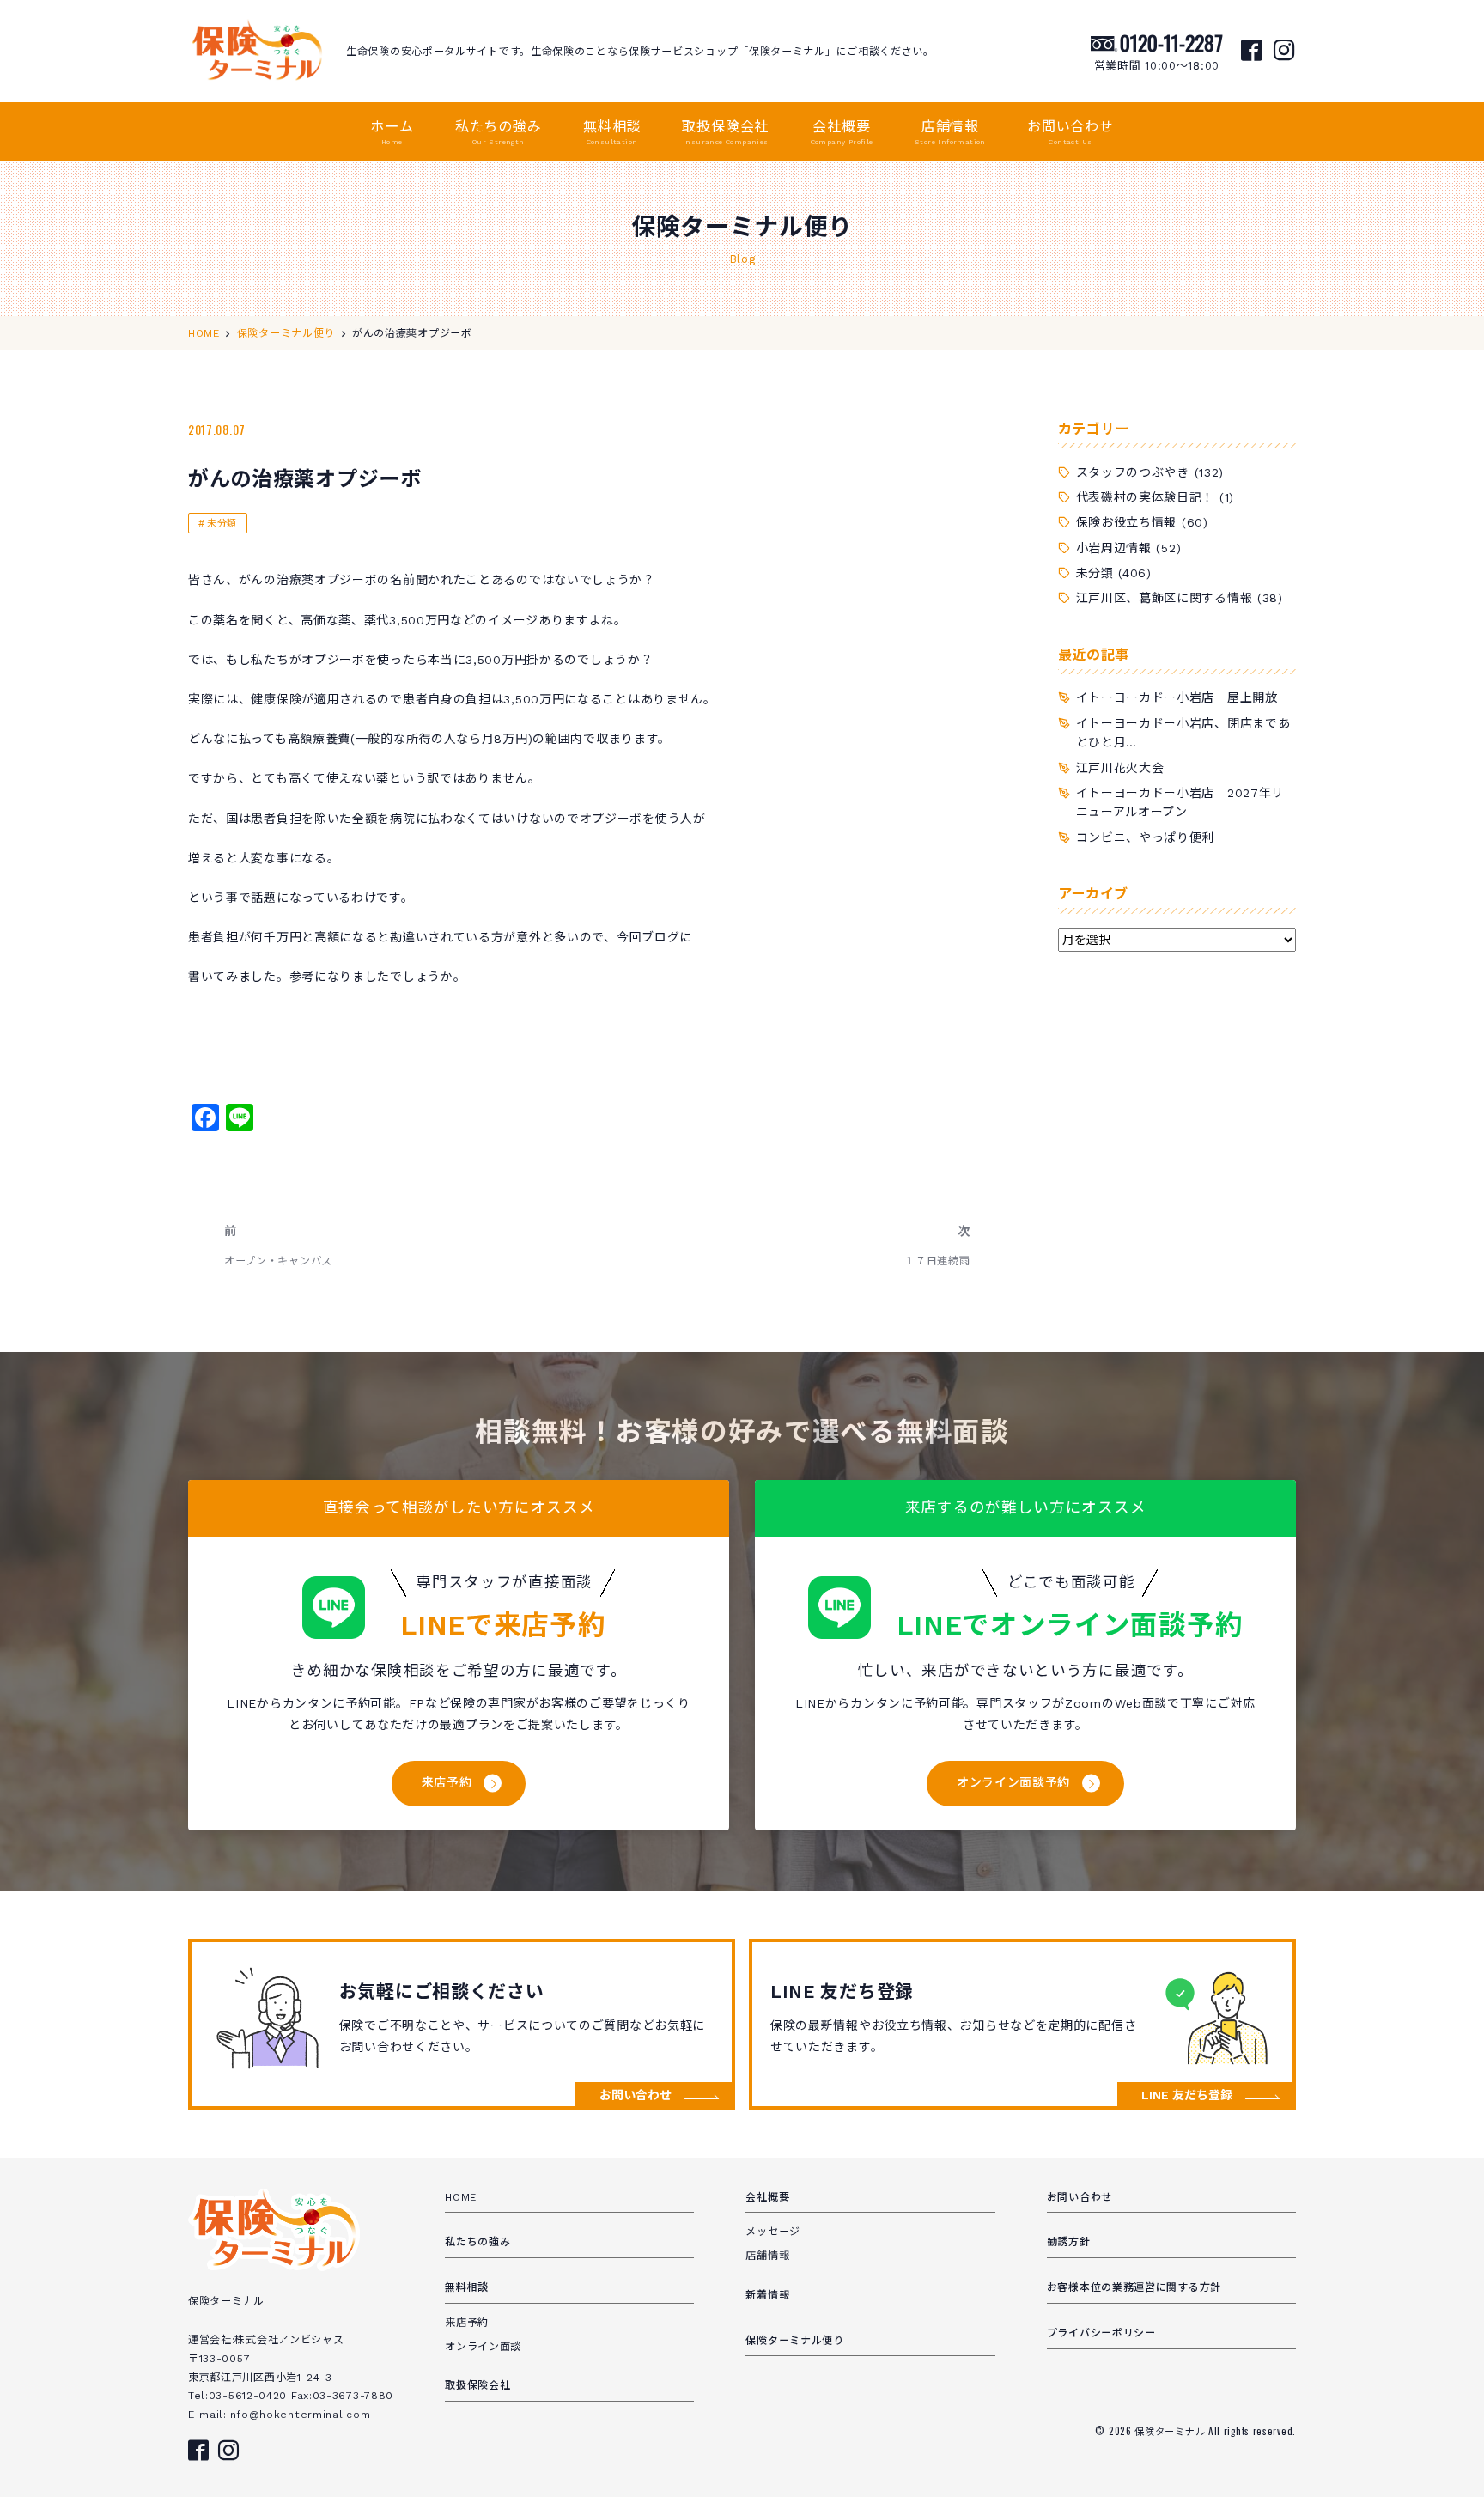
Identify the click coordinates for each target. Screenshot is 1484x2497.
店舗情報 (950, 132)
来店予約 (447, 1782)
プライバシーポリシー (1101, 2333)
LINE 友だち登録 (1187, 2095)
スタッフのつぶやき (1133, 472)
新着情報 (767, 2295)
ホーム (392, 132)
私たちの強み (499, 132)
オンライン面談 (483, 2347)
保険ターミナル (1171, 2431)
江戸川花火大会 (1120, 768)
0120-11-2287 (1171, 42)
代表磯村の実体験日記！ (1146, 497)
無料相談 (612, 132)
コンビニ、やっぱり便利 (1146, 837)
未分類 (222, 524)
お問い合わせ (1070, 132)
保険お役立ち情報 (1127, 522)
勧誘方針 (1069, 2242)
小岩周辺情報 (1114, 548)
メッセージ (773, 2232)
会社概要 (842, 132)
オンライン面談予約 (1013, 1782)
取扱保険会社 (725, 132)
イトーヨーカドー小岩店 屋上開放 (1177, 697)
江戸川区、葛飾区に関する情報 (1165, 598)
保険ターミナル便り (794, 2341)
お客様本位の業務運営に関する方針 (1134, 2287)
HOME (461, 2197)
